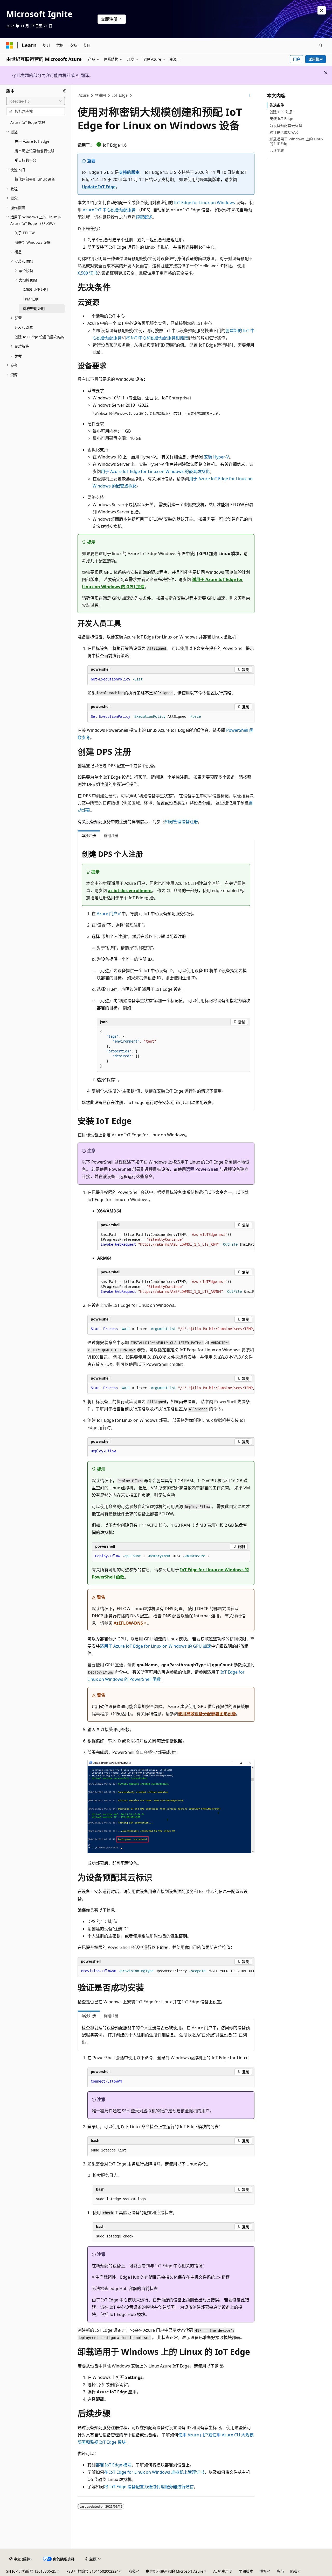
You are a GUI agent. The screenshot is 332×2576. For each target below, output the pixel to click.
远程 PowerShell (202, 1169)
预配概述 (144, 217)
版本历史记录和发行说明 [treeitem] (34, 151)
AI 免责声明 (223, 2571)
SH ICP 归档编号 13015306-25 (31, 2571)
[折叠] (64, 91)
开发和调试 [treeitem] (24, 327)
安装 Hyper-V (216, 457)
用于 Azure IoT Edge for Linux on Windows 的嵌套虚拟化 (155, 471)
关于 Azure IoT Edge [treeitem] (32, 141)
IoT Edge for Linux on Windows (205, 203)
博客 (263, 2571)
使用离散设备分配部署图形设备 (207, 1714)
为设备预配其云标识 (286, 125)
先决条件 (277, 105)
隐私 (132, 2571)
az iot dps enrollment (130, 891)
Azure (84, 95)
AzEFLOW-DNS (128, 1623)
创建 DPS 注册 (281, 112)
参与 (280, 2571)
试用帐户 (316, 59)
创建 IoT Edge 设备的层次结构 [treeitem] (40, 337)
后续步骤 (277, 150)
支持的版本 (129, 172)
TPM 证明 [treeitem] (31, 299)
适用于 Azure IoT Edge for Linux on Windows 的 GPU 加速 (155, 1646)
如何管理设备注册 (181, 822)
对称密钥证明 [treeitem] (34, 308)
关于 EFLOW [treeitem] (25, 233)
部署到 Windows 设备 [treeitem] (33, 242)
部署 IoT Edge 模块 (114, 2465)
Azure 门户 (107, 914)
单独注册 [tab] (89, 835)
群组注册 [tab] (111, 835)
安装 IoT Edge (281, 119)
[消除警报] (322, 10)
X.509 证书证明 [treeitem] (35, 289)
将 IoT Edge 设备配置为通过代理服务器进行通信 (149, 2487)
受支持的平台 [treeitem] (25, 160)
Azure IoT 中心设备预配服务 (109, 210)
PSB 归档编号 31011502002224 (92, 2571)
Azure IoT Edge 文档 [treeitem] (28, 122)
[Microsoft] (10, 45)
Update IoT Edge (99, 187)
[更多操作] (250, 96)
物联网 (100, 95)
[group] (176, 1240)
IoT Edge (120, 95)
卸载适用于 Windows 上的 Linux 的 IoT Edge (296, 141)
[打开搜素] (321, 45)
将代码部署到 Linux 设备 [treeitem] (35, 179)
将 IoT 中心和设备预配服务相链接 (157, 338)
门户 (297, 59)
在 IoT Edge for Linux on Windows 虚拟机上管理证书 (154, 2472)
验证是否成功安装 (284, 132)
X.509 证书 (87, 273)
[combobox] (36, 101)
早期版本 (246, 2571)
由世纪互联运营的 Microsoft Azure (175, 2571)
